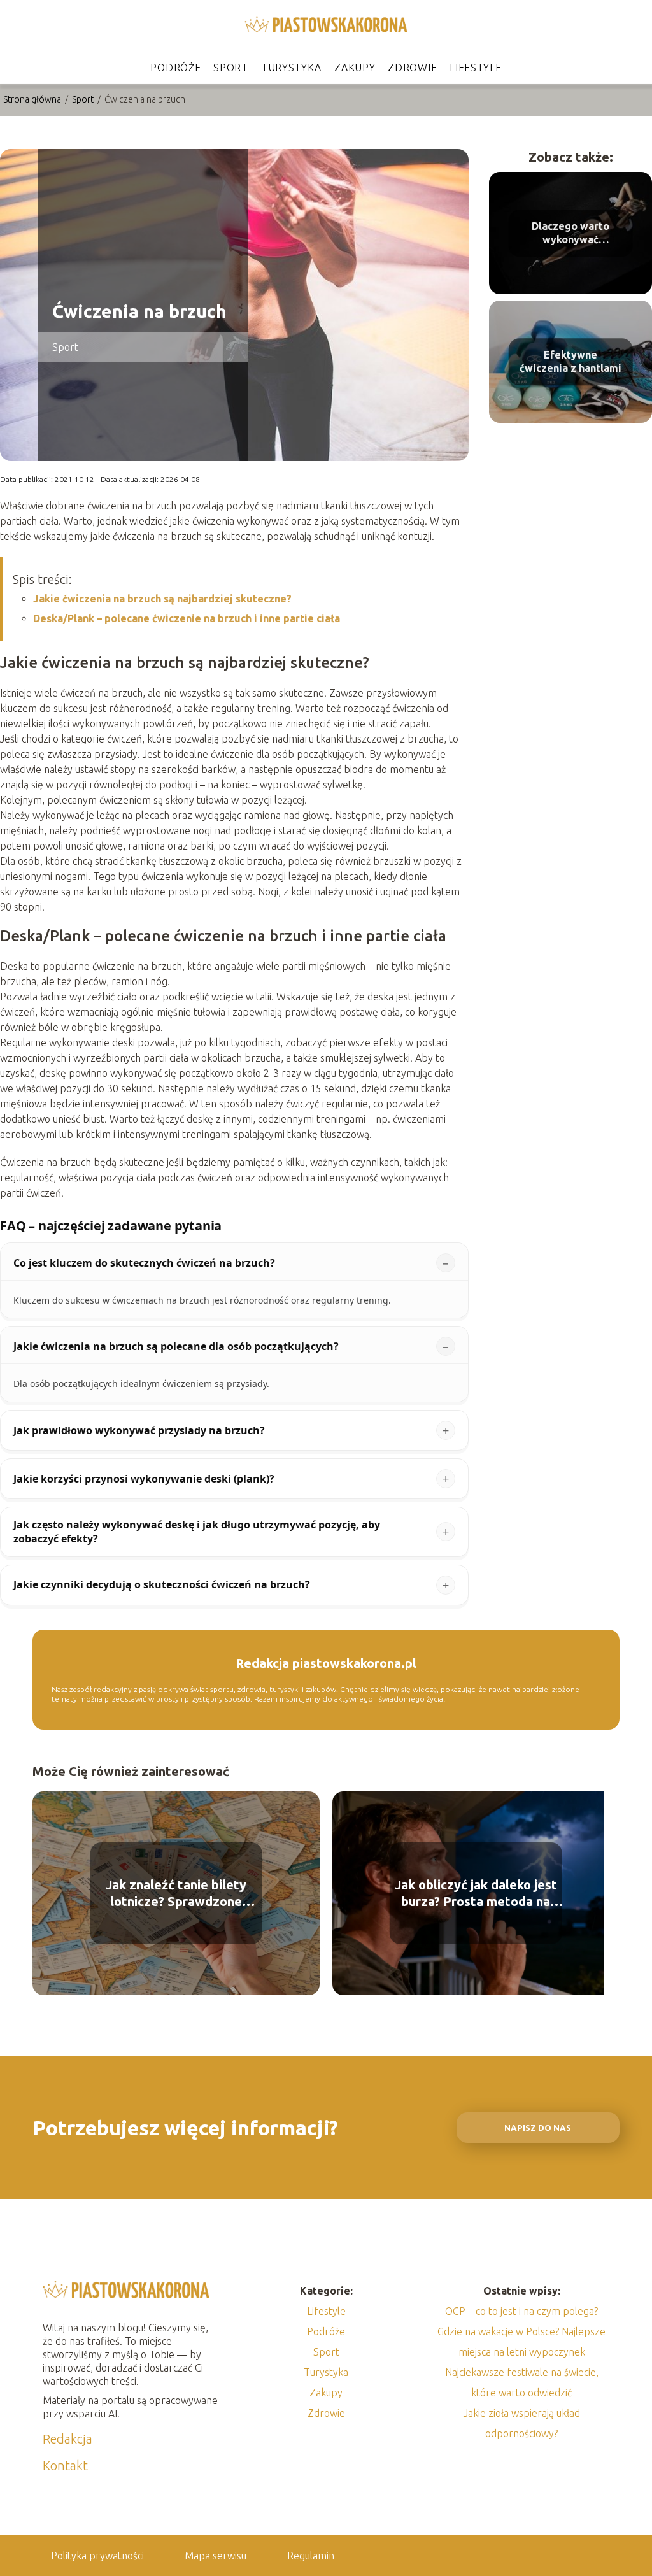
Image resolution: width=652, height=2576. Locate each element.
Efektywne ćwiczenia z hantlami (570, 361)
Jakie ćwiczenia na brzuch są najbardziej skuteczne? (162, 599)
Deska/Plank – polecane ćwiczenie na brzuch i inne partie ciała (187, 618)
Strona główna (33, 99)
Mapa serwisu (216, 2556)
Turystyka (291, 68)
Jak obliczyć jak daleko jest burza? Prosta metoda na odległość (476, 1894)
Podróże (175, 68)
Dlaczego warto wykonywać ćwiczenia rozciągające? (570, 233)
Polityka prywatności (97, 2556)
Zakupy (355, 68)
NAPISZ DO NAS (538, 2128)
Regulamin (311, 2556)
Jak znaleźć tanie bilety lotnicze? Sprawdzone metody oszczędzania (176, 1894)
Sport (231, 68)
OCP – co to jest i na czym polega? (521, 2311)
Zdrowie (412, 68)
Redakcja (67, 2439)
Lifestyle (475, 68)
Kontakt (65, 2466)
